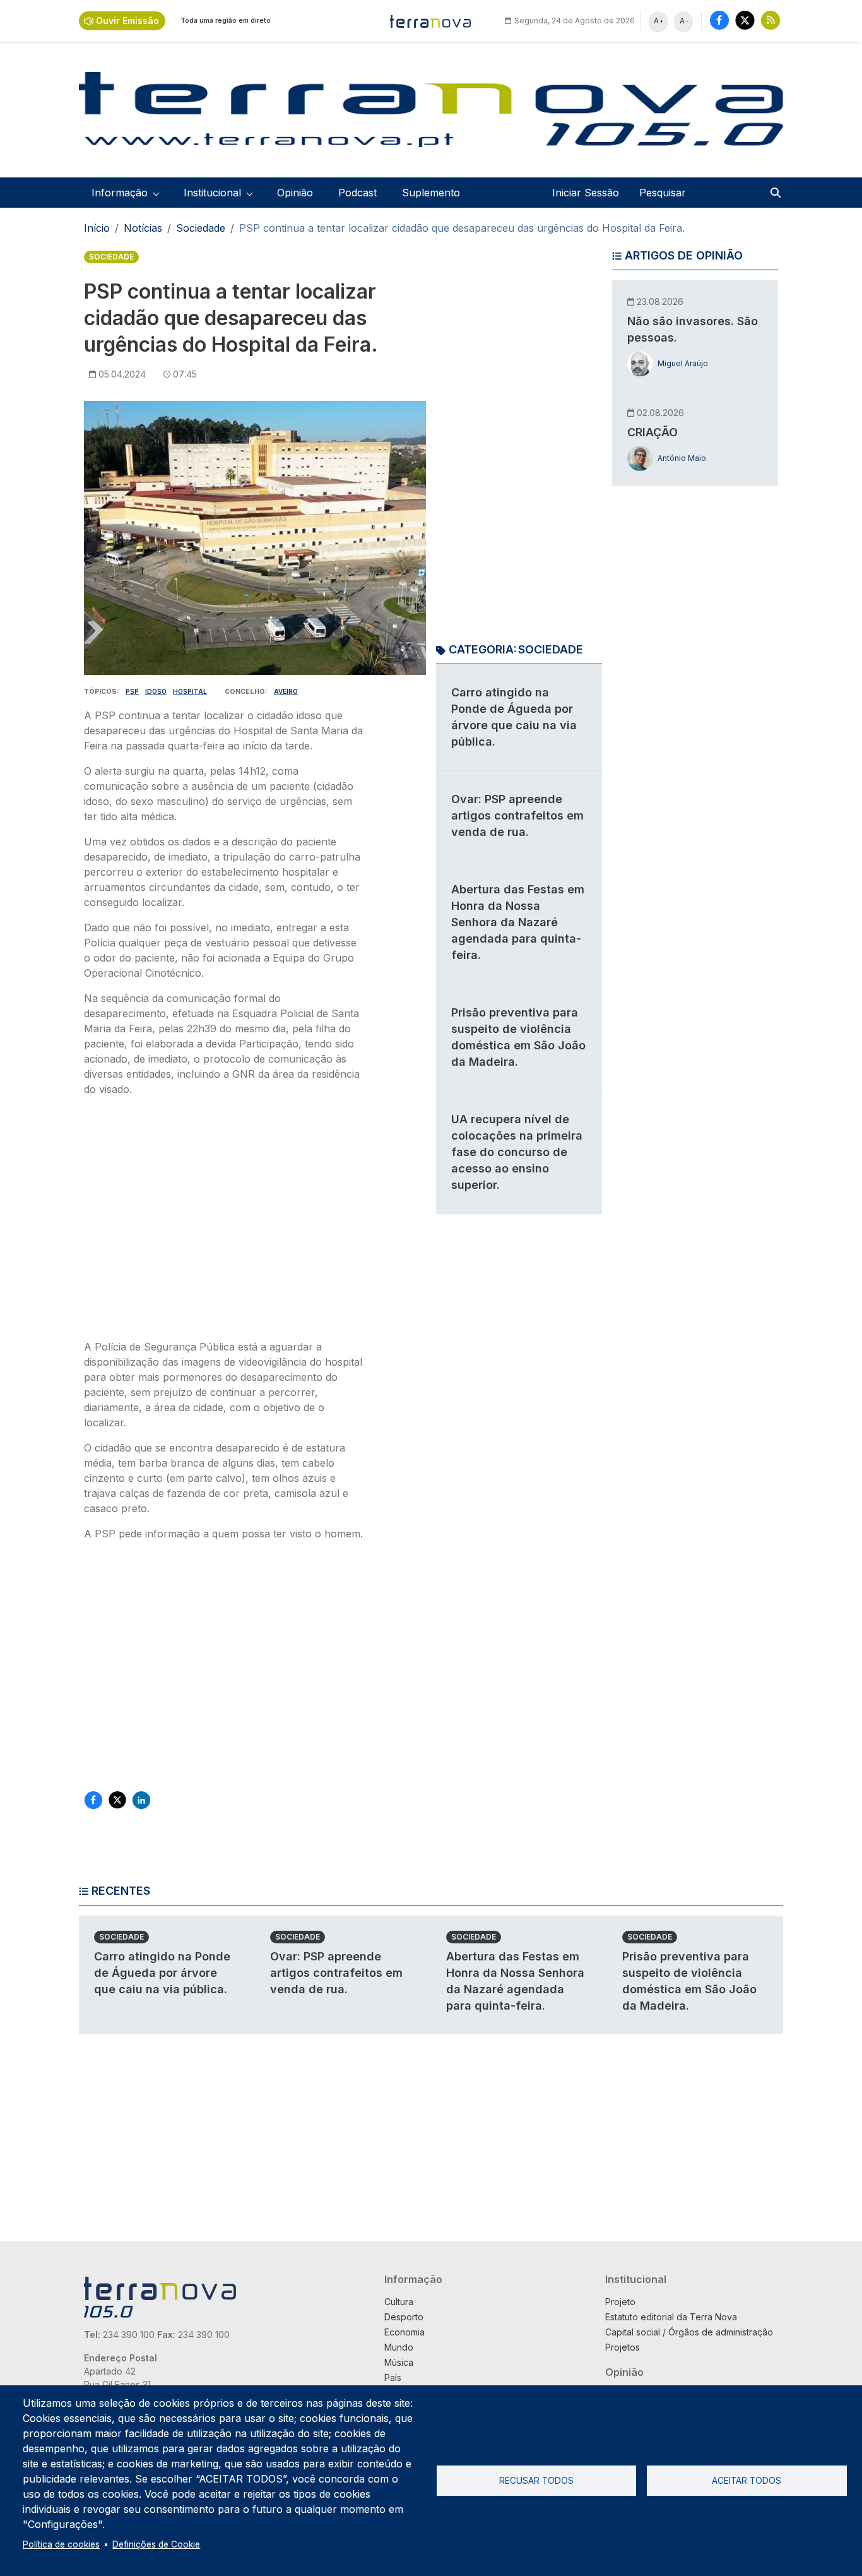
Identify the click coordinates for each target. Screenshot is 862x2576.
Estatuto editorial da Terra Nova (671, 2317)
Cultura (399, 2302)
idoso (156, 691)
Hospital (190, 691)
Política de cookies (61, 2544)
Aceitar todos (747, 2481)
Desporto (404, 2317)
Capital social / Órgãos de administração (689, 2332)
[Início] (431, 21)
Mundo (399, 2347)
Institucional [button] (212, 193)
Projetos (623, 2347)
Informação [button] (120, 193)
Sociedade (201, 228)
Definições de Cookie (156, 2544)
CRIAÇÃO (652, 432)
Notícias (143, 228)
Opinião (295, 193)
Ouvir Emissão (127, 21)
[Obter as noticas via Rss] (770, 20)
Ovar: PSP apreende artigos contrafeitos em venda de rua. (517, 815)
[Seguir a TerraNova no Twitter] (745, 20)
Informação (413, 2279)
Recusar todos (536, 2481)
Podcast (357, 193)
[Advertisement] (225, 1222)
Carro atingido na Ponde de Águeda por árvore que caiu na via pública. (162, 1973)
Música (399, 2362)
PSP (132, 691)
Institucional (636, 2279)
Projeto (620, 2302)
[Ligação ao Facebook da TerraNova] (719, 20)
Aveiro (286, 691)
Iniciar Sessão (586, 193)
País (393, 2377)
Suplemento (431, 193)
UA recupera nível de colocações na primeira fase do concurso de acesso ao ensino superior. (517, 1152)
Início (97, 228)
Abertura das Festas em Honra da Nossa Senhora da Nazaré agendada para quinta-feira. (518, 922)
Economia (404, 2332)
